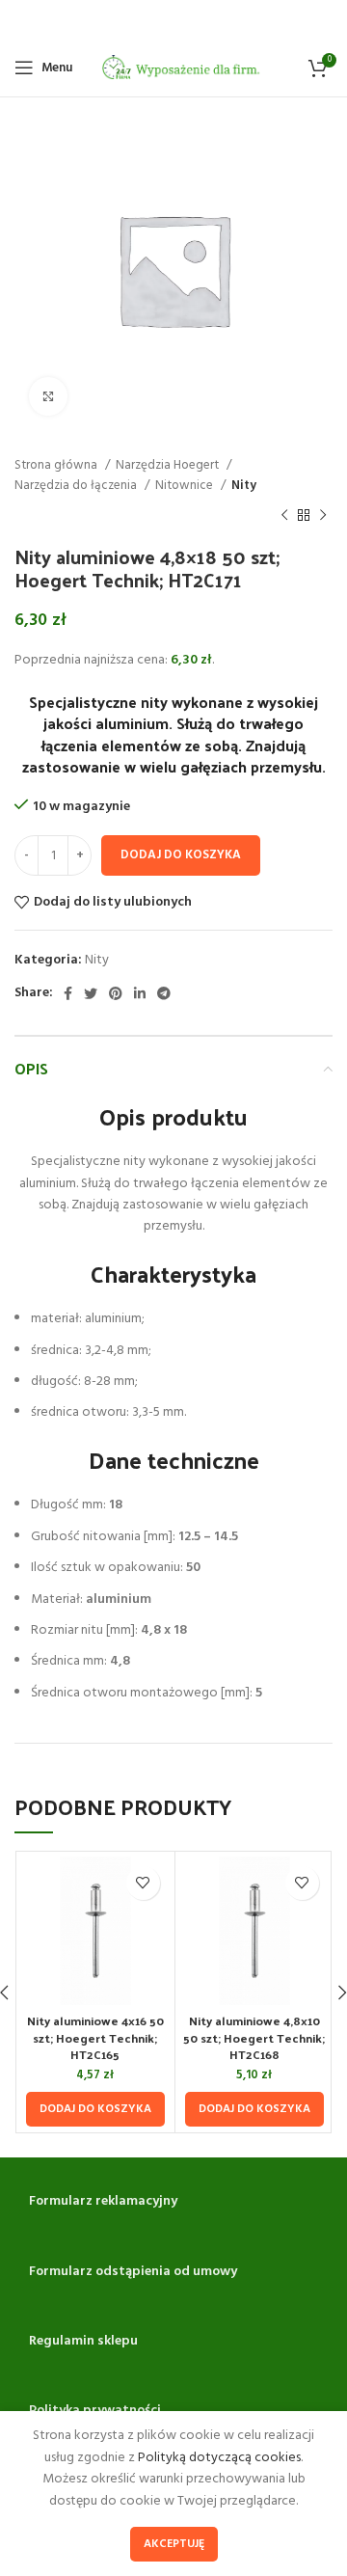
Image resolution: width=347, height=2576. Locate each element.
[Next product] (323, 516)
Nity (244, 486)
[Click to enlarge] (48, 396)
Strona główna (57, 465)
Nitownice (186, 486)
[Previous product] (284, 516)
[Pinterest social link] (116, 993)
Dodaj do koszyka (181, 855)
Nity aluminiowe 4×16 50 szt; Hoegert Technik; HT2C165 (95, 2037)
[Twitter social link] (91, 993)
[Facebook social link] (68, 993)
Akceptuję (174, 2544)
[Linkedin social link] (140, 993)
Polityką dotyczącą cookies (219, 2458)
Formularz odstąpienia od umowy (133, 2272)
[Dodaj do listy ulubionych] (143, 1883)
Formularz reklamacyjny (103, 2201)
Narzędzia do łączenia (77, 486)
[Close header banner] (323, 19)
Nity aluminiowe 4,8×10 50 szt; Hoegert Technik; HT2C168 (254, 2037)
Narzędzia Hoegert (169, 465)
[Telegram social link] (164, 993)
